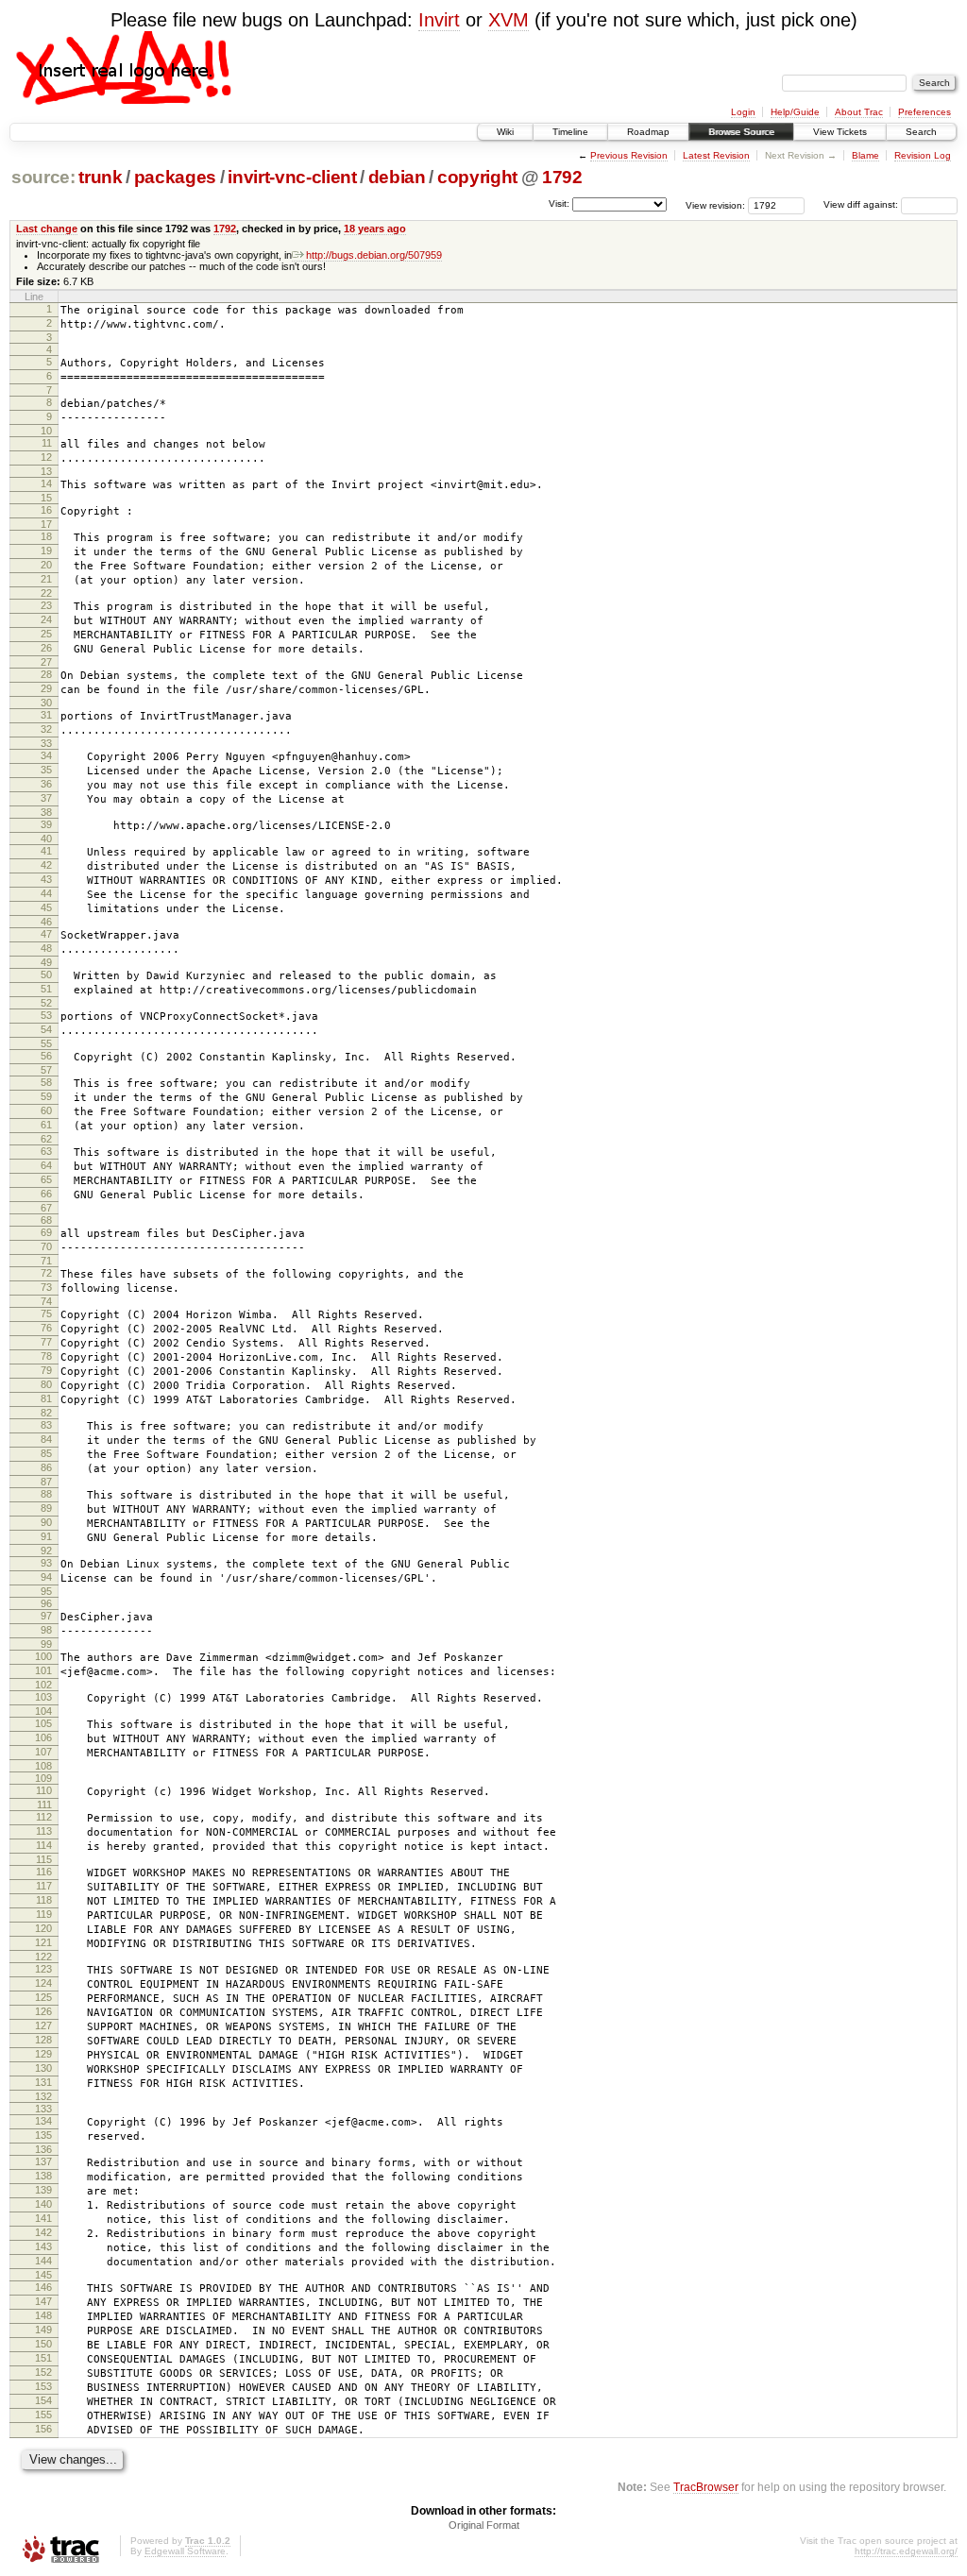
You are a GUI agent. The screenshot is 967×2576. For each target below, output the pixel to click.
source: (43, 177)
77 (46, 1342)
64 (46, 1165)
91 (46, 1536)
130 (43, 2068)
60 (46, 1110)
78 (46, 1356)
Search (921, 132)
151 (43, 2358)
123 (43, 1969)
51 (46, 989)
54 (46, 1029)
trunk (100, 177)
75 (46, 1313)
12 (46, 457)
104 (43, 1711)
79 (46, 1370)
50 (46, 974)
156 (43, 2429)
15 (46, 498)
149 (43, 2330)
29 (46, 688)
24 (46, 619)
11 (47, 443)
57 (46, 1070)
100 (43, 1656)
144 (43, 2261)
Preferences (925, 112)
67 (46, 1208)
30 (46, 703)
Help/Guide (795, 112)
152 (43, 2372)
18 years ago (375, 229)
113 (44, 1831)
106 (43, 1737)
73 (46, 1287)
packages (175, 177)
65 (46, 1179)
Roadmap (648, 132)
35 (46, 770)
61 (46, 1125)
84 (46, 1439)
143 (43, 2246)
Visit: (559, 203)
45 (46, 907)
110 (44, 1790)
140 (43, 2204)
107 (43, 1752)
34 (46, 755)
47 (46, 934)
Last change (47, 229)
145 (43, 2275)
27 (46, 662)
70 (46, 1246)
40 (46, 839)
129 (43, 2054)
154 (43, 2400)
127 (43, 2025)
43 (46, 879)
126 (43, 2011)
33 (46, 743)
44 (46, 893)
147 (43, 2301)
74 (46, 1301)
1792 (562, 177)
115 (44, 1859)
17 (46, 524)
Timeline (570, 132)
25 (46, 634)
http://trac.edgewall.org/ (906, 2551)
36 (46, 784)
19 (46, 551)
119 (44, 1914)
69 (46, 1232)
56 (46, 1056)
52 (46, 1003)
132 (43, 2096)
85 (46, 1453)
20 (46, 565)
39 (46, 824)
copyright (477, 177)
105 (43, 1723)
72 (46, 1273)
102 (43, 1685)
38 (46, 812)
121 (43, 1942)
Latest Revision (716, 155)
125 (43, 1997)
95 (46, 1591)
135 (43, 2135)
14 (46, 483)
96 (46, 1603)
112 (44, 1817)
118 (44, 1900)
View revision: (715, 204)
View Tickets (840, 132)
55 (46, 1043)
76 (46, 1328)
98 (46, 1630)
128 (43, 2040)
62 (46, 1139)
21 (46, 579)
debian (397, 177)
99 (46, 1644)
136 (43, 2149)
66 (46, 1194)
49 (46, 962)
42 (46, 865)
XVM (509, 20)
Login (743, 112)
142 (43, 2232)
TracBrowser (706, 2487)
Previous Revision (629, 155)
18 (46, 536)
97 (46, 1616)
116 (44, 1872)
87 (46, 1482)
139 (43, 2190)
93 (46, 1563)
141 (43, 2218)
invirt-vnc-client (292, 177)
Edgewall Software (185, 2551)
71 (46, 1261)
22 (46, 593)
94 (46, 1577)
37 (46, 798)
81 (46, 1398)
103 (43, 1697)
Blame (865, 155)
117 (44, 1886)
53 (46, 1015)
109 (43, 1778)
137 (43, 2161)
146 (43, 2287)
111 (44, 1805)
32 (46, 729)
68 (46, 1220)
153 (43, 2386)
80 (46, 1384)
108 (43, 1766)
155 (43, 2415)
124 (43, 1983)
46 (46, 922)
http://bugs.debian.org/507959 (374, 255)
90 (46, 1522)
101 (43, 1670)
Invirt (439, 20)
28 (46, 674)
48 (46, 948)
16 (46, 510)
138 (43, 2176)
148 (43, 2315)
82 (46, 1413)
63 (46, 1151)
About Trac (859, 112)
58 (46, 1082)
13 (46, 471)
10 (46, 431)
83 (46, 1425)
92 (46, 1551)
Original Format (484, 2525)
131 (43, 2082)
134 (43, 2121)
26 (46, 648)
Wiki (505, 132)
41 (46, 851)
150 (43, 2344)
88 (46, 1494)
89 (46, 1508)
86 (46, 1467)
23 (46, 605)
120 (43, 1928)
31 (46, 715)
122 (43, 1957)
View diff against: (862, 204)
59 (46, 1096)
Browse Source (741, 132)
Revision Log (923, 155)
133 (43, 2109)
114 (44, 1845)
